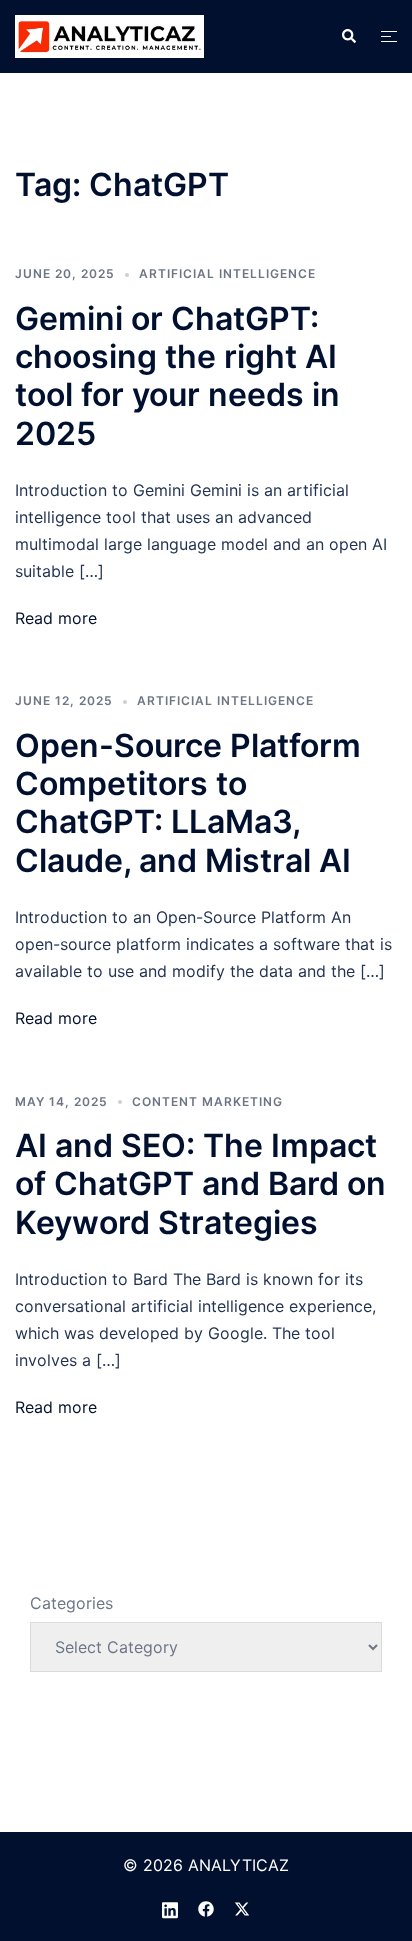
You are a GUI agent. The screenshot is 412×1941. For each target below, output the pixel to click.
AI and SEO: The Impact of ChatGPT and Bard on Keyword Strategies (200, 1184)
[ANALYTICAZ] (109, 35)
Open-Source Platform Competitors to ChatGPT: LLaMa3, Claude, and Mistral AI (188, 803)
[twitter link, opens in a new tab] (242, 1907)
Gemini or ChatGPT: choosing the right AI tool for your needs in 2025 (177, 376)
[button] (348, 36)
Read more (56, 618)
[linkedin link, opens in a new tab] (170, 1907)
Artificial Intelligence (227, 273)
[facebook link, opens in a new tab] (206, 1907)
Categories (71, 1603)
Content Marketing (207, 1101)
